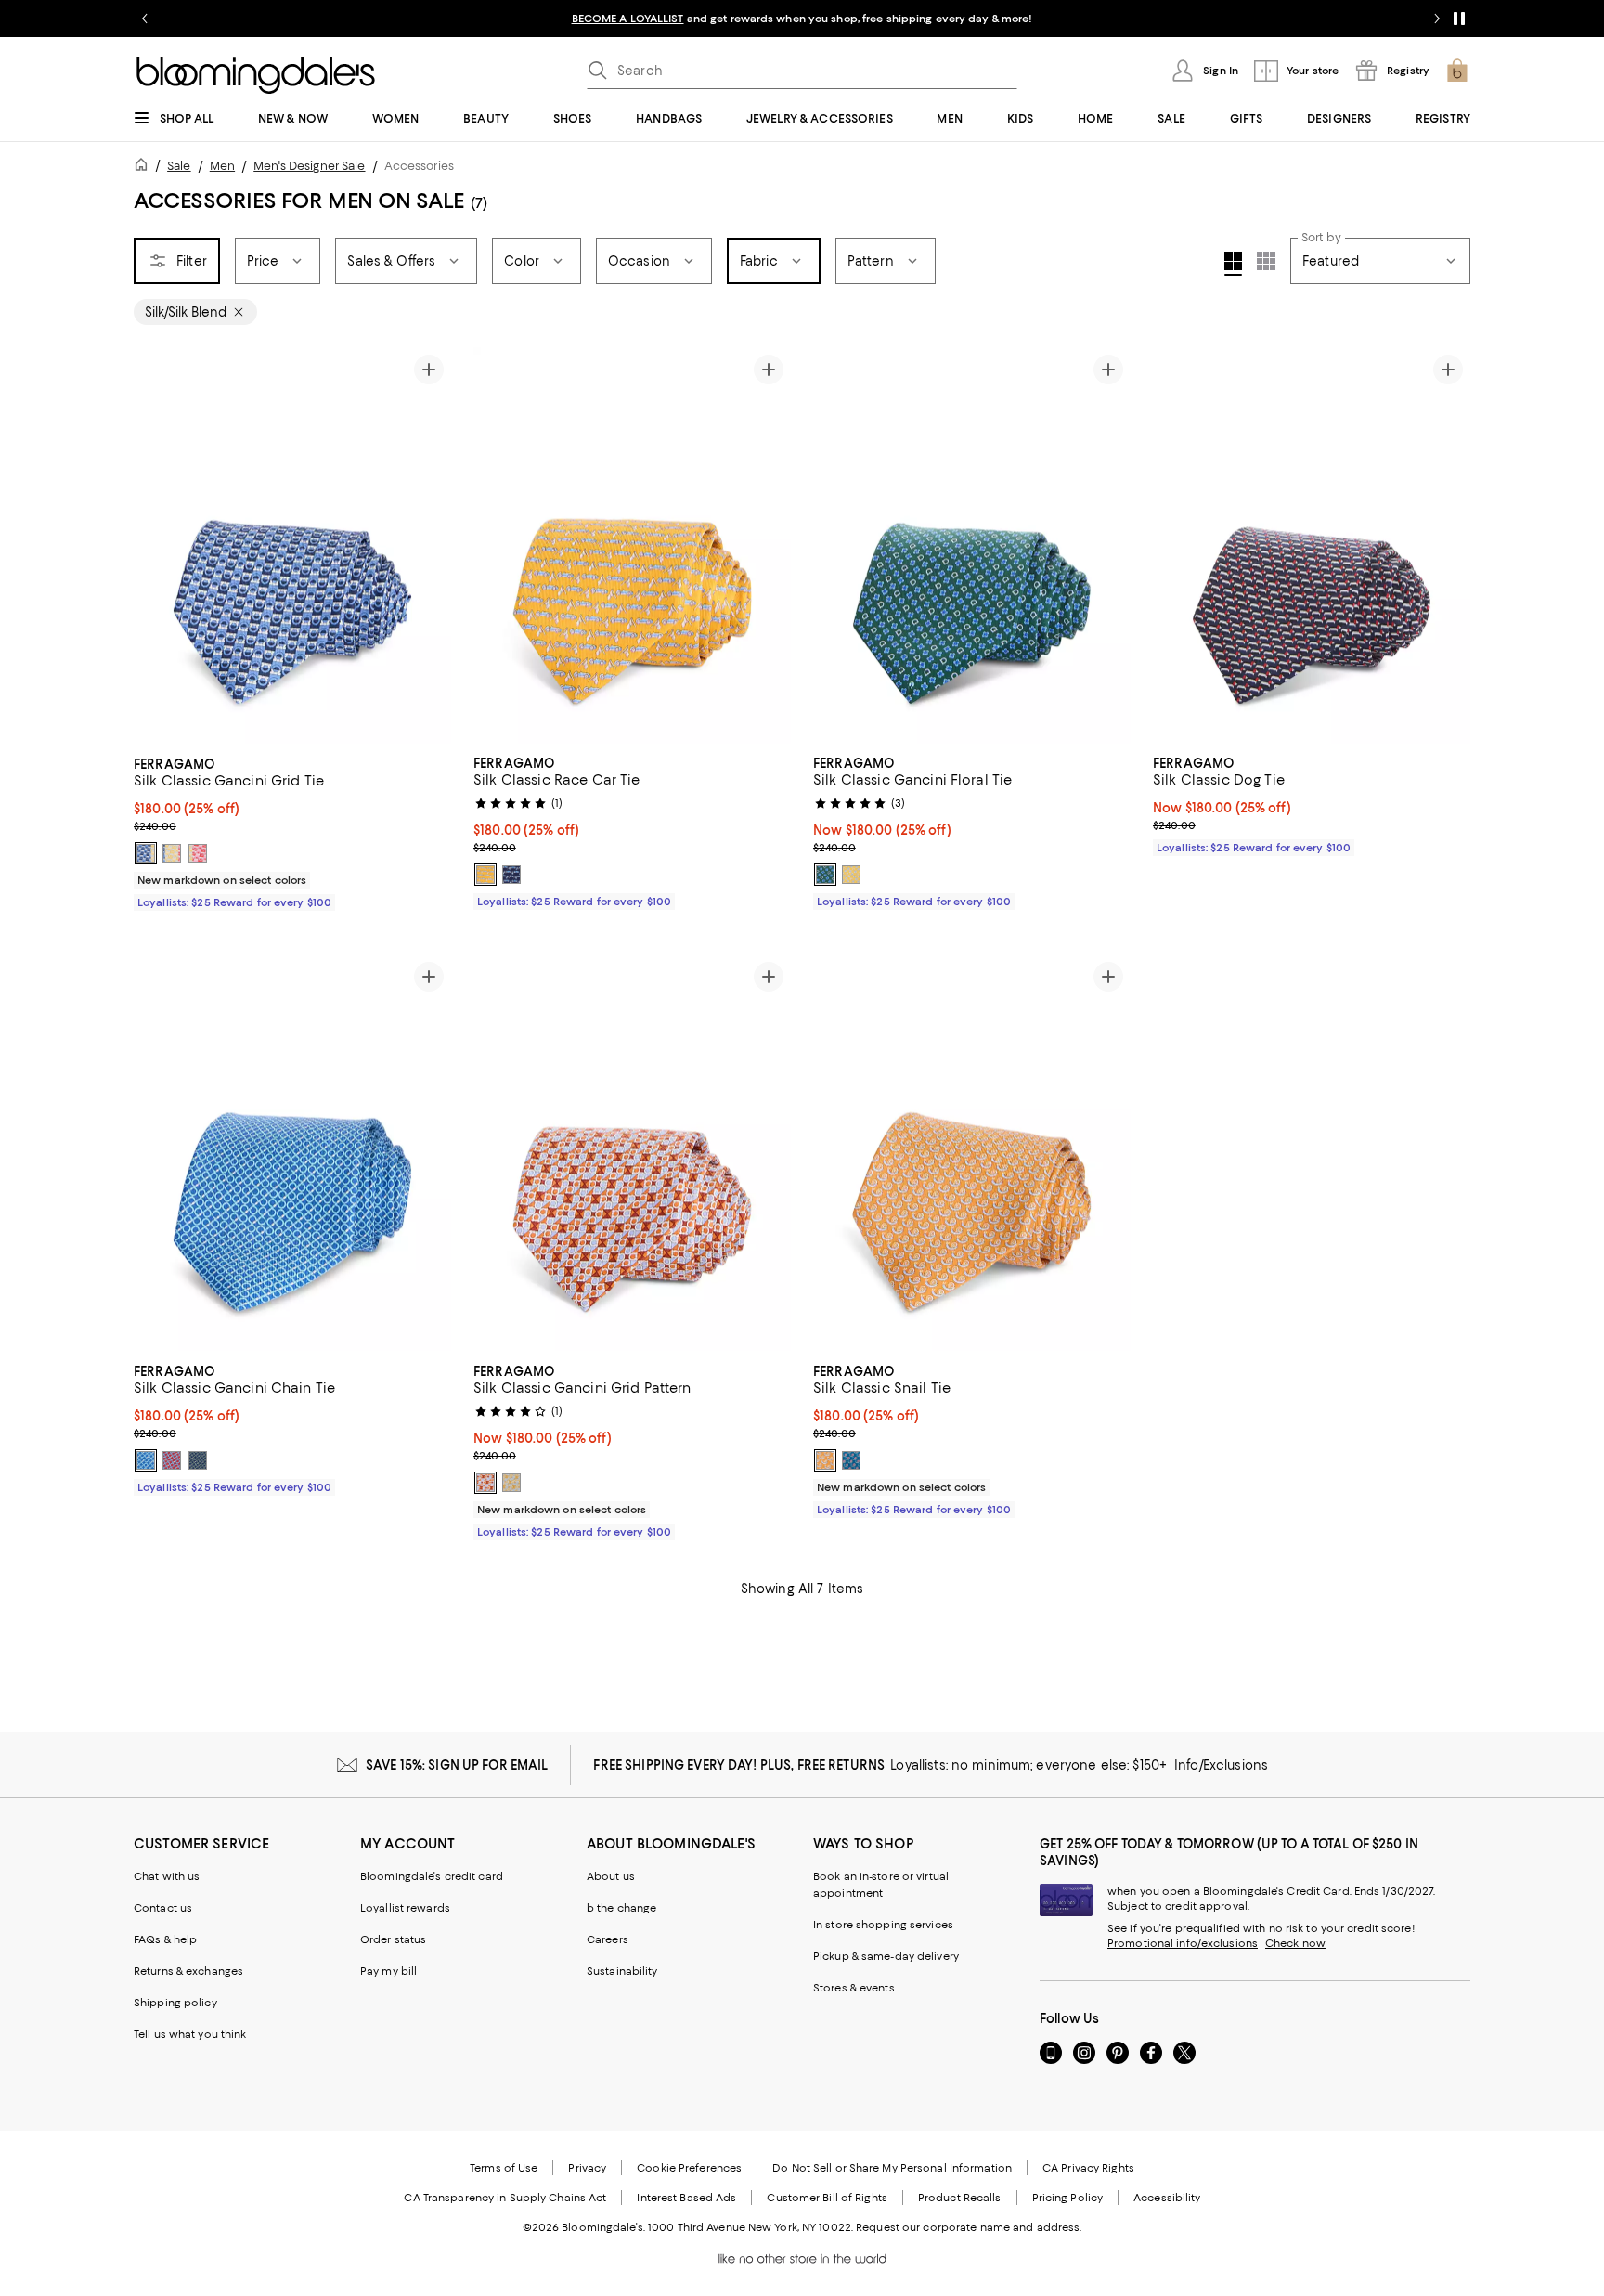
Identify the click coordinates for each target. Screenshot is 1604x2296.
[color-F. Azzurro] (146, 1460)
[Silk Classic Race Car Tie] (632, 546)
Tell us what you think (190, 2034)
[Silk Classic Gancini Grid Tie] (292, 546)
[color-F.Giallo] (851, 875)
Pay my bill (388, 1971)
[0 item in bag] (1457, 71)
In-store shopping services (883, 1925)
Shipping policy (175, 2003)
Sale (179, 166)
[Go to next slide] (1437, 19)
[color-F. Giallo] (172, 853)
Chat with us (167, 1876)
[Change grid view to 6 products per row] (1266, 261)
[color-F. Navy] (511, 875)
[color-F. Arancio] (485, 1483)
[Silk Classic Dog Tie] (1312, 546)
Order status (393, 1939)
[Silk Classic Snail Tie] (972, 1153)
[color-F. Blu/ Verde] (198, 1460)
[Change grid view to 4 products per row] (1233, 264)
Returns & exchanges (188, 1971)
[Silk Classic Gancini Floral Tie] (972, 546)
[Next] (429, 546)
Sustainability (622, 1971)
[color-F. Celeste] (851, 1460)
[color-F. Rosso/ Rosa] (198, 853)
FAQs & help (165, 1939)
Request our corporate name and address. (969, 2227)
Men (222, 166)
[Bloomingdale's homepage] (145, 168)
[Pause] (1459, 19)
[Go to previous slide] (145, 19)
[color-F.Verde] (825, 875)
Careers (608, 1939)
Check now (1295, 1943)
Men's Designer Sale (309, 166)
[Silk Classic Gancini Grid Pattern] (632, 1153)
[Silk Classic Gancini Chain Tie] (292, 1153)
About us (611, 1876)
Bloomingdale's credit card (432, 1876)
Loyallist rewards (405, 1908)
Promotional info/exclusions (1183, 1943)
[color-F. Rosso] (172, 1460)
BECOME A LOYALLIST (628, 19)
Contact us (163, 1908)
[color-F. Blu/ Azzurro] (146, 853)
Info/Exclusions (1221, 1765)
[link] (292, 831)
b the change (621, 1908)
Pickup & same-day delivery (886, 1956)
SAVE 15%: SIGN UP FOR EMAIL (457, 1765)
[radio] (146, 853)
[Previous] (156, 546)
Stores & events (854, 1988)
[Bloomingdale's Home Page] (256, 75)
